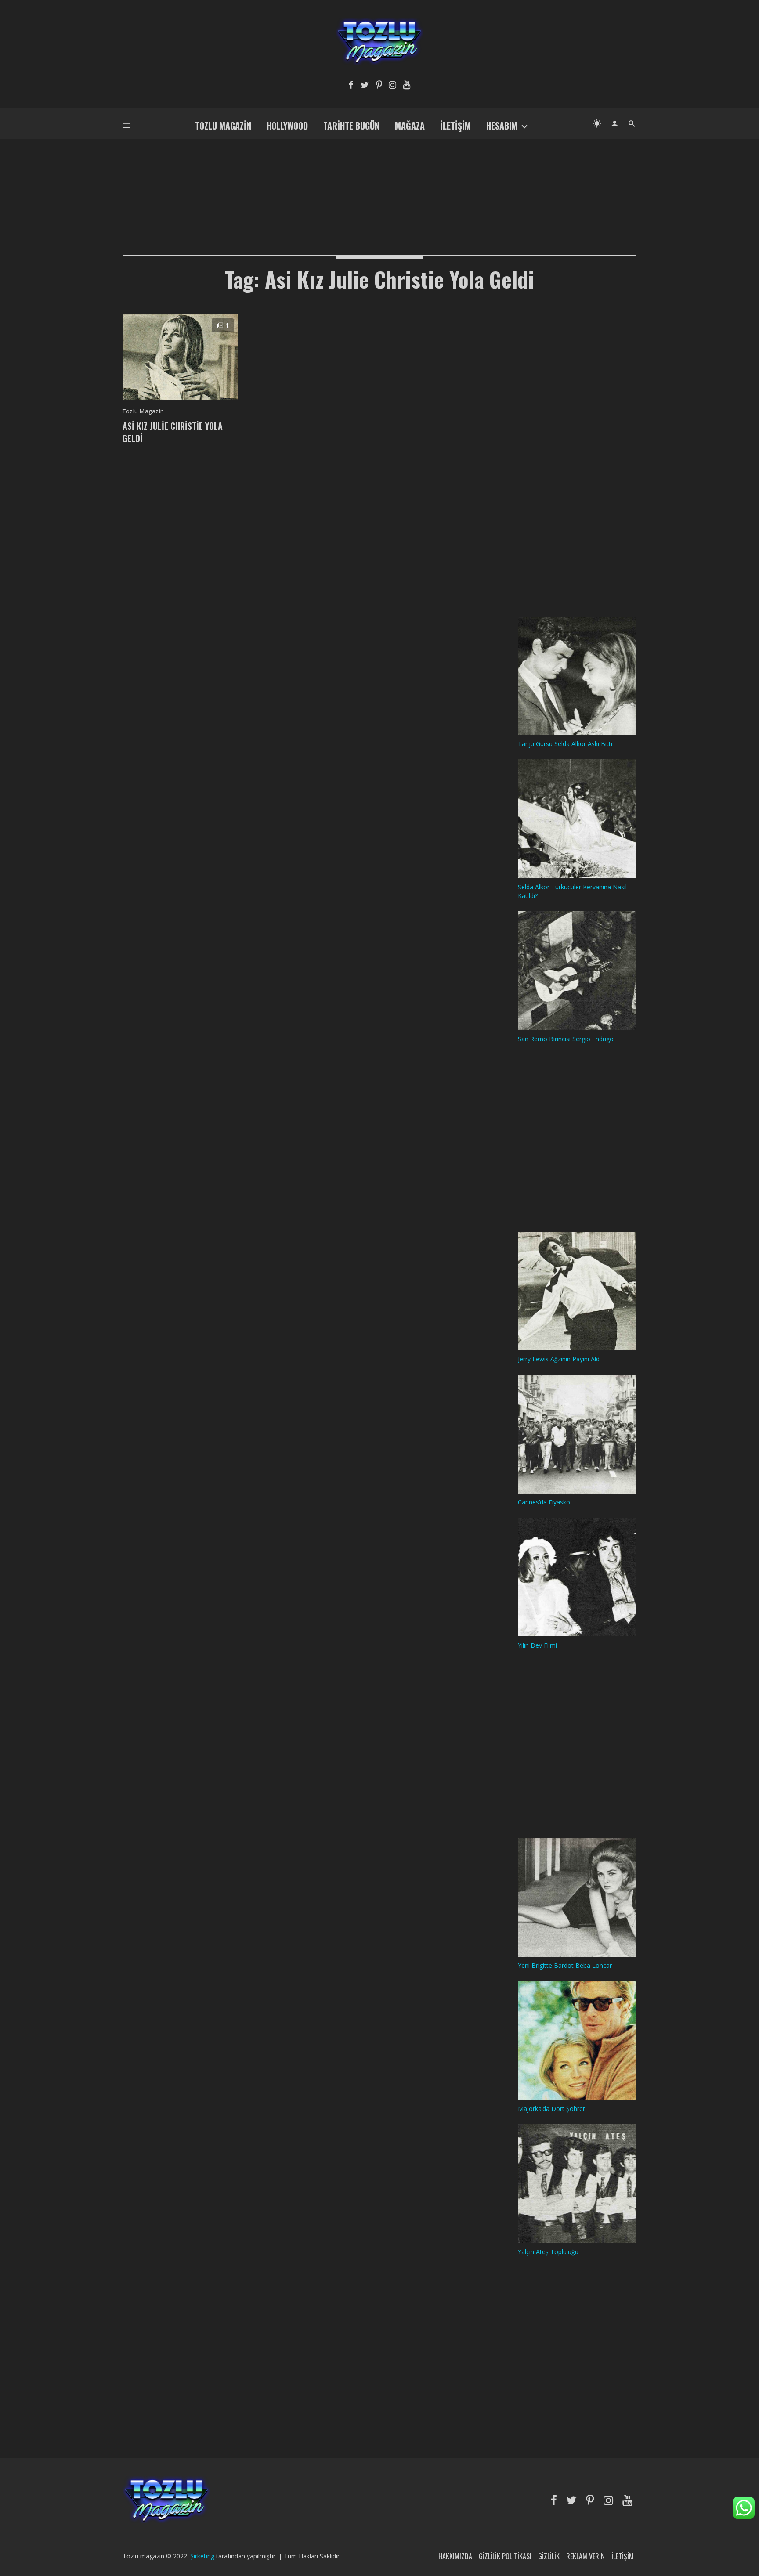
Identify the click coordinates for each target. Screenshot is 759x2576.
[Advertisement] (379, 183)
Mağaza (410, 126)
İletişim (455, 126)
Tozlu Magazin (223, 126)
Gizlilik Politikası (505, 2556)
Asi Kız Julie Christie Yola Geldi (173, 432)
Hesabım (502, 126)
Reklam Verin (586, 2556)
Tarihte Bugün (351, 126)
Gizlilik (549, 2556)
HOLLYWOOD (287, 126)
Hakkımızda (455, 2556)
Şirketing (203, 2556)
